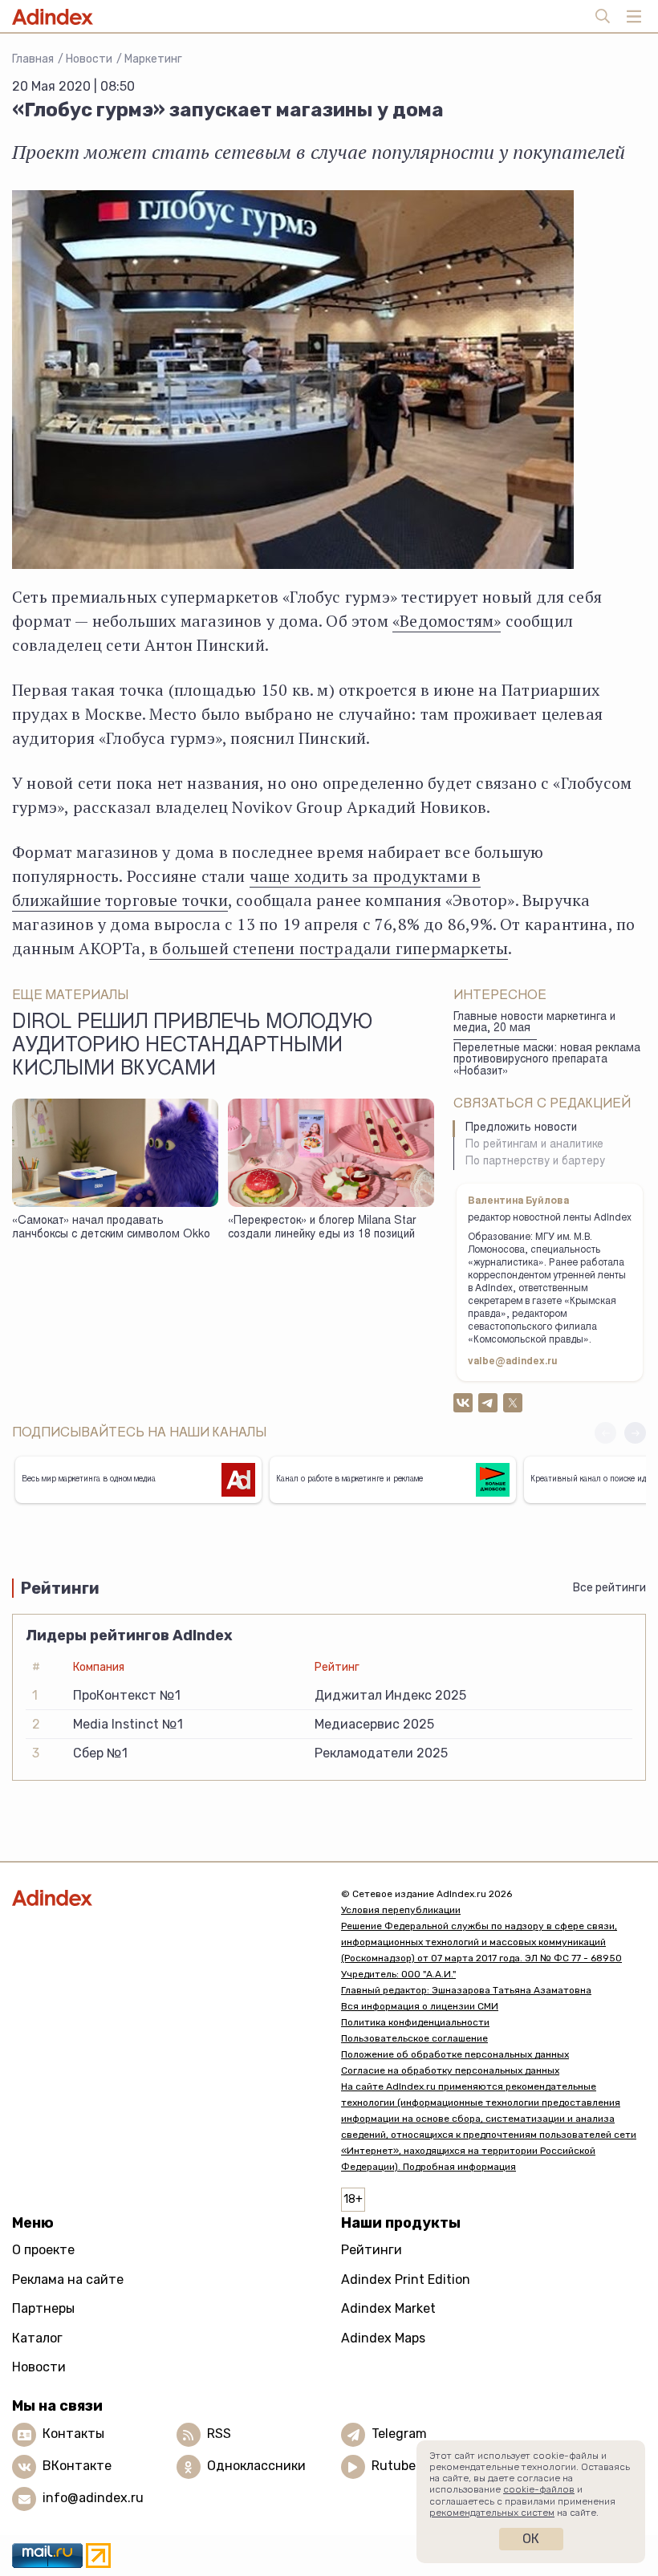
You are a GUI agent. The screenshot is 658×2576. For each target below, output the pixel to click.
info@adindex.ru (93, 2498)
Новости (89, 59)
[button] (635, 1433)
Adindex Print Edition (406, 2279)
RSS (219, 2434)
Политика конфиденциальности (415, 2022)
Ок (531, 2539)
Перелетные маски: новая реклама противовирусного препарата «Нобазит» (547, 1060)
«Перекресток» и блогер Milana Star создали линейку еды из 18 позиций (322, 1228)
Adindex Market (388, 2308)
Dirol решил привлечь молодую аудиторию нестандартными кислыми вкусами (192, 1047)
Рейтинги (372, 2250)
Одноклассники (256, 2466)
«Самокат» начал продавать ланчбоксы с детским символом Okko (111, 1228)
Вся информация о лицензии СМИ (420, 2006)
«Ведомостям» (447, 621)
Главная (33, 59)
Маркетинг (153, 59)
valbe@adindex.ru (513, 1362)
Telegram (399, 2434)
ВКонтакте (77, 2466)
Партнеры (43, 2308)
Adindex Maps (383, 2338)
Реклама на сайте (68, 2279)
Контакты (73, 2434)
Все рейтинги (609, 1588)
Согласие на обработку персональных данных (450, 2070)
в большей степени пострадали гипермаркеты (329, 948)
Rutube (394, 2466)
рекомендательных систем (492, 2513)
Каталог (37, 2338)
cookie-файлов (539, 2489)
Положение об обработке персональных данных (455, 2054)
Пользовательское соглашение (414, 2038)
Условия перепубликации (401, 1910)
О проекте (43, 2250)
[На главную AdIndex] (164, 1897)
